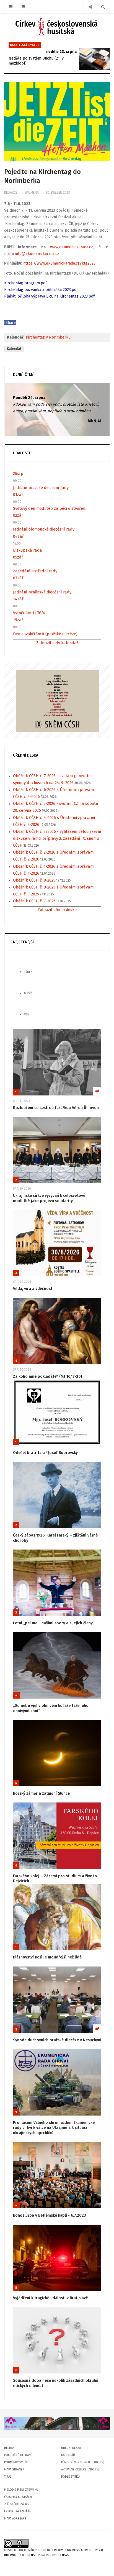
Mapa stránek (14, 2469)
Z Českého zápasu (17, 2504)
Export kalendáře (18, 2511)
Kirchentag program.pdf (25, 283)
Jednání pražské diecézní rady (41, 488)
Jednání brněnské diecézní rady (42, 592)
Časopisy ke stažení (18, 2497)
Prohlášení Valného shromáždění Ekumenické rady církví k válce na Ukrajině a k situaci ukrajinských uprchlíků (54, 2128)
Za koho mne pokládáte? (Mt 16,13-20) (47, 1377)
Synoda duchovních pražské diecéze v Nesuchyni (57, 2040)
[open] (11, 7)
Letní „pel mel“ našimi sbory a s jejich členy (53, 1623)
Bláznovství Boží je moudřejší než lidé (47, 1957)
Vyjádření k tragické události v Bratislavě (50, 2298)
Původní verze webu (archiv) (83, 2462)
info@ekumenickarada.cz (37, 254)
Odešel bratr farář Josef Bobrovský (45, 1453)
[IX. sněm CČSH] (57, 701)
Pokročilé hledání (18, 2455)
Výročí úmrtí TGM (29, 613)
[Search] (103, 7)
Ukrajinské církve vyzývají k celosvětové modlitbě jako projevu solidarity (49, 1198)
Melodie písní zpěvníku (21, 2490)
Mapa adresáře (15, 2519)
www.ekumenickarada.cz (72, 247)
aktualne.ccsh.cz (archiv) (80, 2469)
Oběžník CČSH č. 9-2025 (34, 880)
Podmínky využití (17, 2462)
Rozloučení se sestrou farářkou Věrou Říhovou (56, 1108)
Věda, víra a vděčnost (33, 1289)
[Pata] (57, 2423)
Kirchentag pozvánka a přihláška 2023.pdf (41, 290)
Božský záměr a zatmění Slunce (41, 1793)
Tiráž (8, 2477)
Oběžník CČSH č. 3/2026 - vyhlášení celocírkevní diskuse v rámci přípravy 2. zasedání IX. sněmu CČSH (57, 838)
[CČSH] (57, 27)
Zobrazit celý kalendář (57, 643)
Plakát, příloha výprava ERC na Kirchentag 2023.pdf (49, 296)
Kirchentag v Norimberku (48, 337)
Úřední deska (71, 2448)
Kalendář (14, 349)
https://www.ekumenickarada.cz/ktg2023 (59, 263)
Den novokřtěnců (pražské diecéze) (45, 634)
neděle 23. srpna (61, 52)
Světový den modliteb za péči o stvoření (50, 508)
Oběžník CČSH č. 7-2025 (34, 901)
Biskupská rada (28, 550)
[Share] (90, 7)
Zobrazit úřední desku (57, 910)
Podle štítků (70, 2477)
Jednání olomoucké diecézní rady (44, 529)
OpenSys (63, 2555)
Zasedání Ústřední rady (35, 571)
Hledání (10, 2448)
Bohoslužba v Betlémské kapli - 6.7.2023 (50, 2215)
